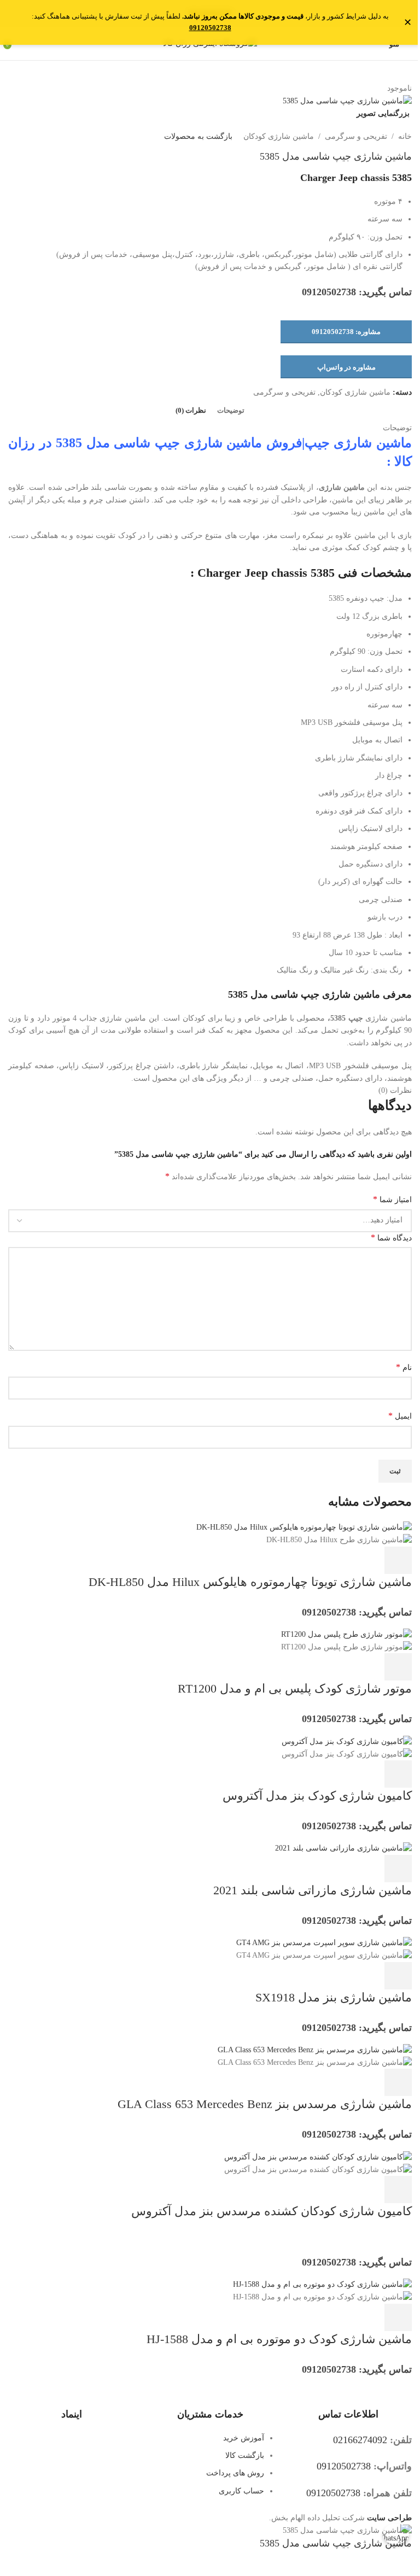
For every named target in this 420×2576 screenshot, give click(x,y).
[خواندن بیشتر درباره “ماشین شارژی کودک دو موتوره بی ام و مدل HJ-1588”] (398, 2317)
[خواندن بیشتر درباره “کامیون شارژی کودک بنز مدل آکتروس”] (398, 1774)
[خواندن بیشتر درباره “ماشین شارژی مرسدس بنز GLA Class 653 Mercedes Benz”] (398, 2082)
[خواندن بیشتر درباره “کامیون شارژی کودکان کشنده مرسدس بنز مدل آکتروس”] (398, 2189)
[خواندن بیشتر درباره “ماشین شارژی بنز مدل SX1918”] (398, 1976)
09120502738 (210, 28)
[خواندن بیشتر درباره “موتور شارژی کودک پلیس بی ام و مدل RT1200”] (398, 1667)
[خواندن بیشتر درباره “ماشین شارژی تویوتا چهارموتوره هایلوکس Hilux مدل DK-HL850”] (398, 1560)
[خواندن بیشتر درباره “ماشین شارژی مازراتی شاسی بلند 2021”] (398, 1869)
